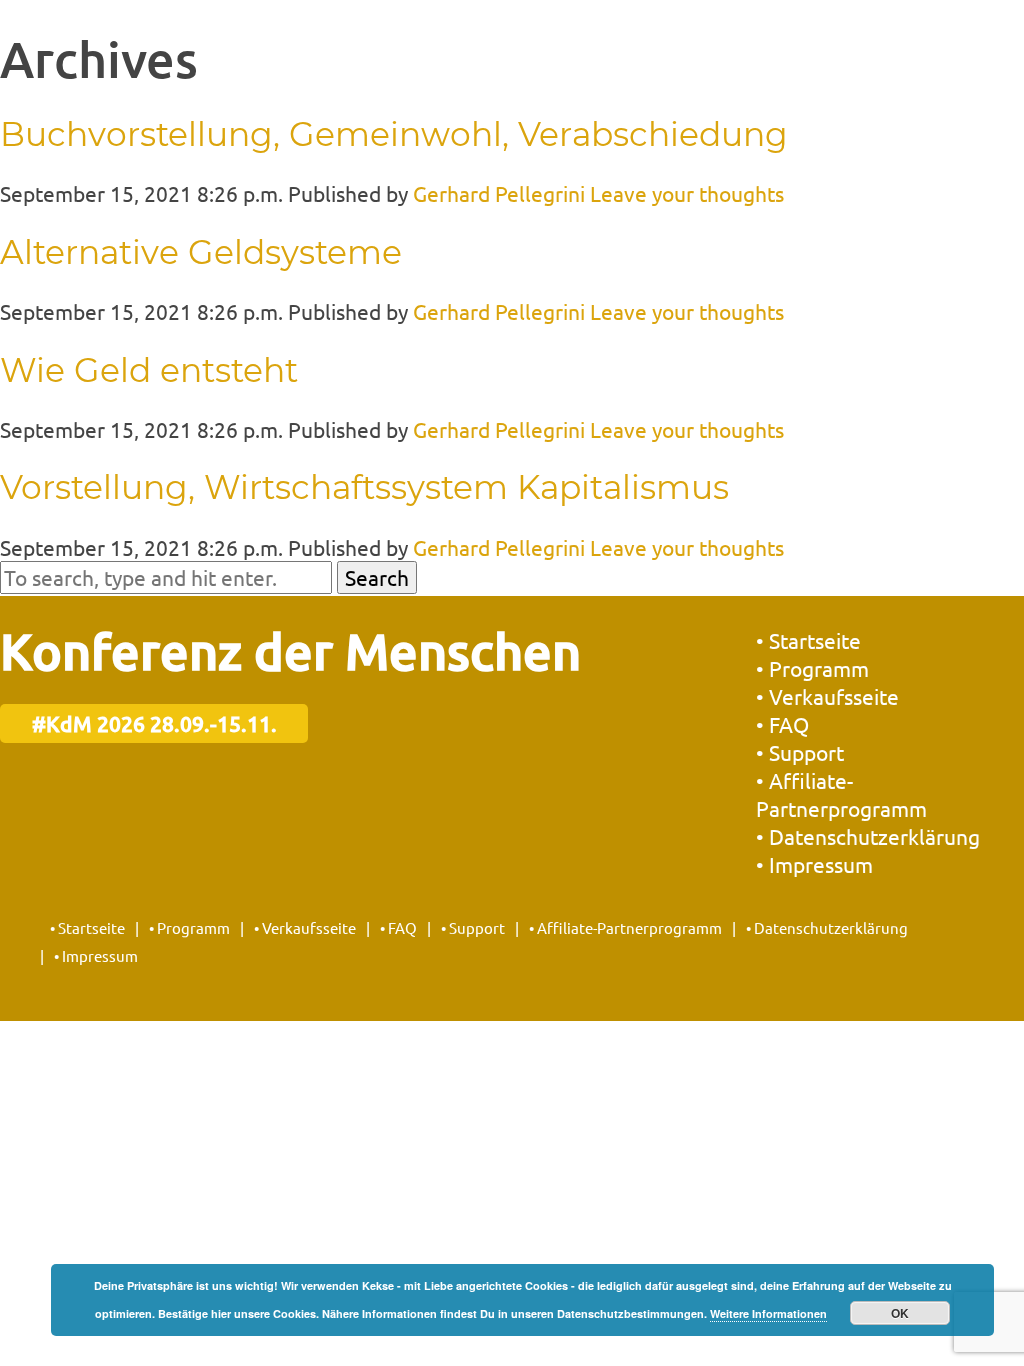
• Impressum (814, 864)
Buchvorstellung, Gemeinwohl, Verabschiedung (394, 134)
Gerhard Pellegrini (499, 193)
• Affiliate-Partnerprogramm (625, 927)
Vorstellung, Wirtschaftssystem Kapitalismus (364, 487)
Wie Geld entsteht (149, 370)
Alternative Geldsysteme (201, 252)
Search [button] (377, 577)
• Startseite (808, 640)
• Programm (812, 668)
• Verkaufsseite (827, 696)
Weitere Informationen (768, 1313)
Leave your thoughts (687, 193)
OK (900, 1313)
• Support (800, 752)
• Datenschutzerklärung (868, 836)
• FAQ (782, 724)
